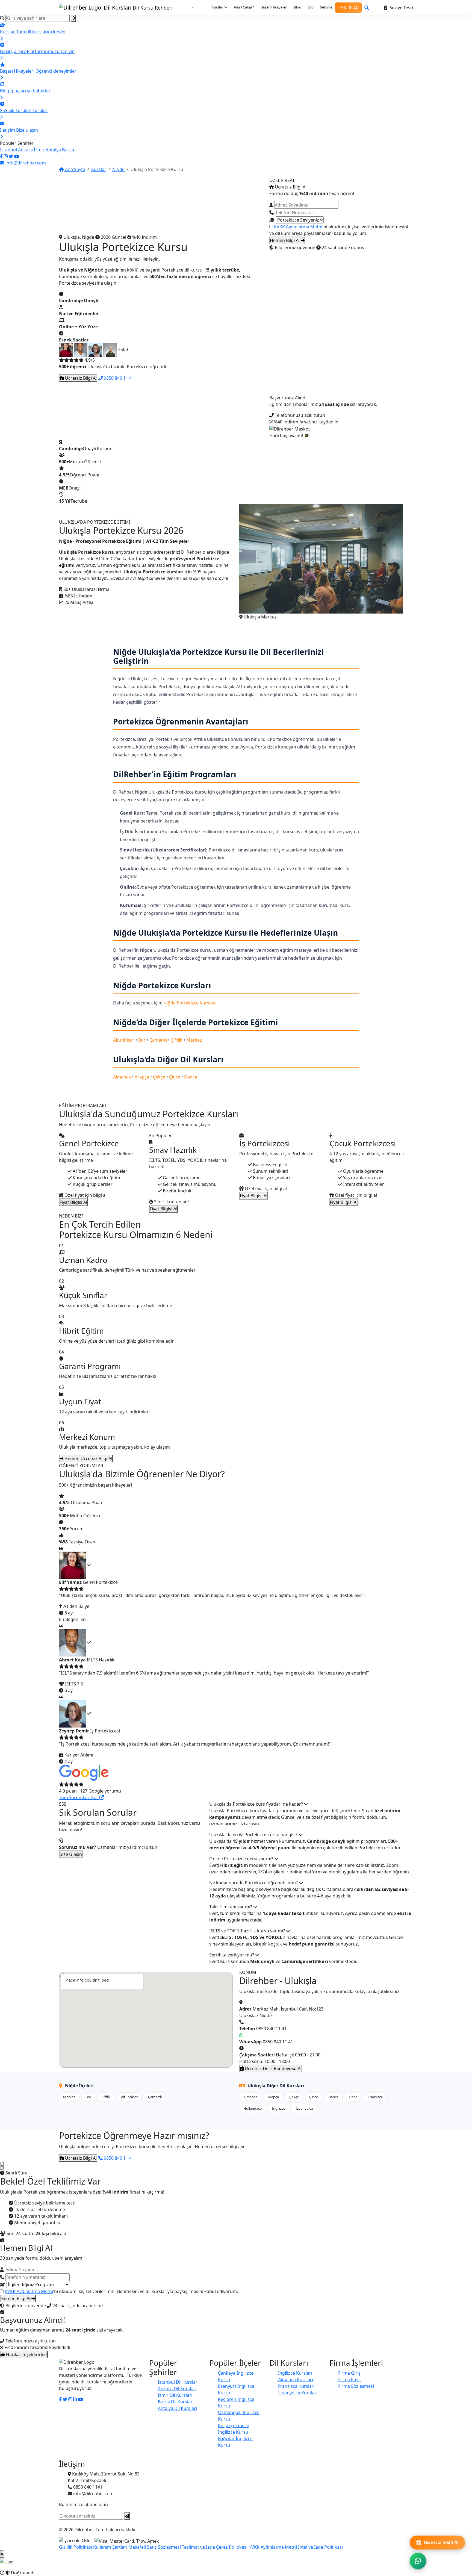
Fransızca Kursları (296, 2386)
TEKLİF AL (348, 8)
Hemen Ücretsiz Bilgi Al (88, 1458)
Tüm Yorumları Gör (79, 1797)
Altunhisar (124, 1040)
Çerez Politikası (232, 2547)
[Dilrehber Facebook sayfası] (1, 156)
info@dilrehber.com (25, 163)
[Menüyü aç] (193, 8)
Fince (353, 2097)
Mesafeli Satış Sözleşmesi (155, 2547)
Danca (191, 1077)
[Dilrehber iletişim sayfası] (75, 2399)
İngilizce (279, 2108)
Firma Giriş (349, 2373)
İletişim (326, 7)
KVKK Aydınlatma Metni (298, 227)
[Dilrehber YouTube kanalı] (17, 156)
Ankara (25, 150)
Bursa (68, 150)
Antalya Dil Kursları (177, 2408)
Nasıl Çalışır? (244, 7)
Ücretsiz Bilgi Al (80, 378)
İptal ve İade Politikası (320, 2547)
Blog (298, 7)
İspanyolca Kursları (298, 2393)
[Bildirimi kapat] (2, 2554)
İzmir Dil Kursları (175, 2395)
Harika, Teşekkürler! (26, 2354)
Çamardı (158, 1040)
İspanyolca (304, 2108)
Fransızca (375, 2097)
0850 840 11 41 (118, 378)
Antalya (53, 150)
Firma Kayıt (350, 2380)
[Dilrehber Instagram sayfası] (6, 156)
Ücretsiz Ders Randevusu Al (273, 2068)
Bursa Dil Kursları (176, 2402)
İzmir (39, 150)
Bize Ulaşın (71, 1854)
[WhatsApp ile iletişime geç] (418, 2561)
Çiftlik (177, 1040)
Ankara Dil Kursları (177, 2389)
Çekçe (159, 1077)
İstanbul (8, 150)
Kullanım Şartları (110, 2547)
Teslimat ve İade (198, 2547)
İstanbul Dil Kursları (178, 2382)
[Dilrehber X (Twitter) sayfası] (11, 156)
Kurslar (218, 7)
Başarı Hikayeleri (274, 7)
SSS (311, 7)
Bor (142, 1040)
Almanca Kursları (296, 2380)
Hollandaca (253, 2108)
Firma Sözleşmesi (356, 2386)
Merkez (194, 1040)
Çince (175, 1077)
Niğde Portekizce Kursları (190, 1003)
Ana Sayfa (75, 169)
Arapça (142, 1077)
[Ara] (367, 8)
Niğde (118, 169)
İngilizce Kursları (295, 2373)
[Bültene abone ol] (127, 2516)
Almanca (122, 1077)
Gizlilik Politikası (76, 2547)
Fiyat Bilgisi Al (73, 1202)
